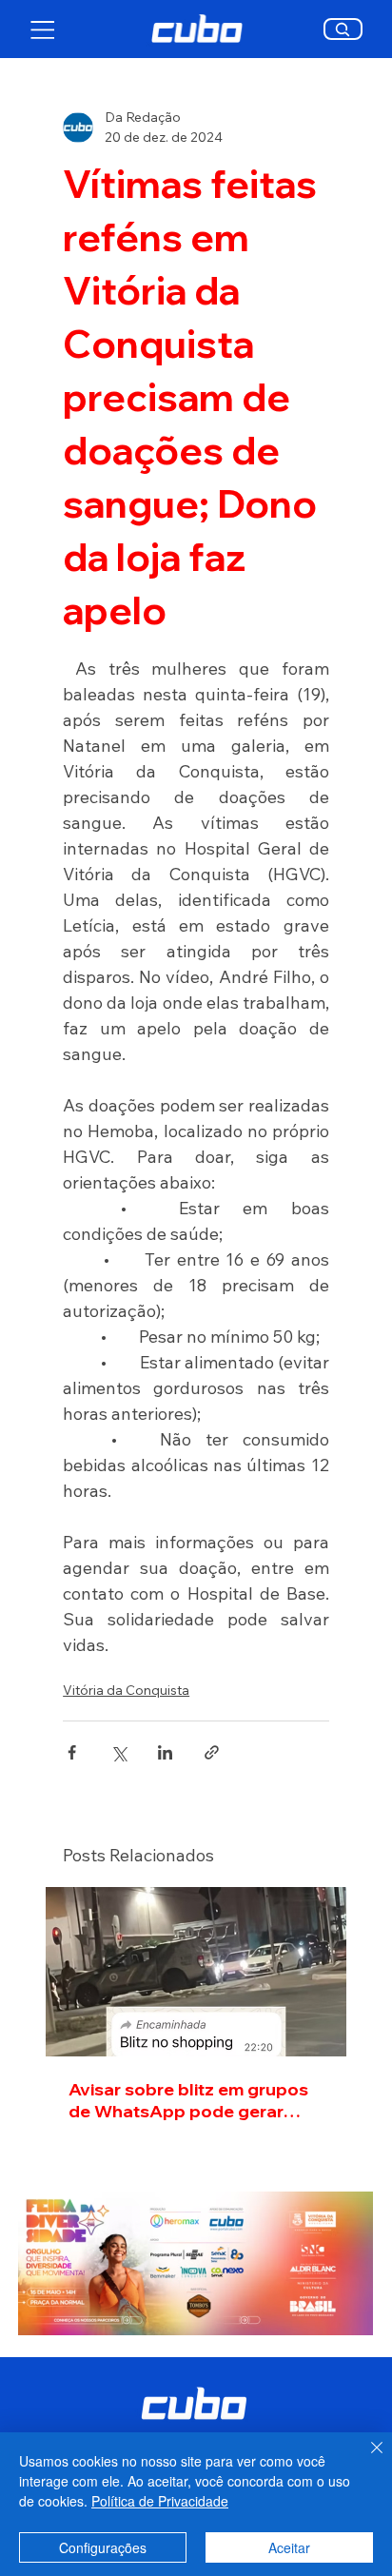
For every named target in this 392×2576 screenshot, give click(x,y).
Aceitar (289, 2547)
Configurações (103, 2547)
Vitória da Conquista (126, 1690)
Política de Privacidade (160, 2501)
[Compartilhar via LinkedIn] (165, 1752)
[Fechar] (365, 2459)
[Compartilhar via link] (212, 1752)
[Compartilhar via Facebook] (72, 1752)
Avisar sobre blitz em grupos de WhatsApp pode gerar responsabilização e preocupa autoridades (188, 2100)
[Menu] (43, 29)
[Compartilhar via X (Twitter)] (118, 1752)
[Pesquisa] (343, 29)
